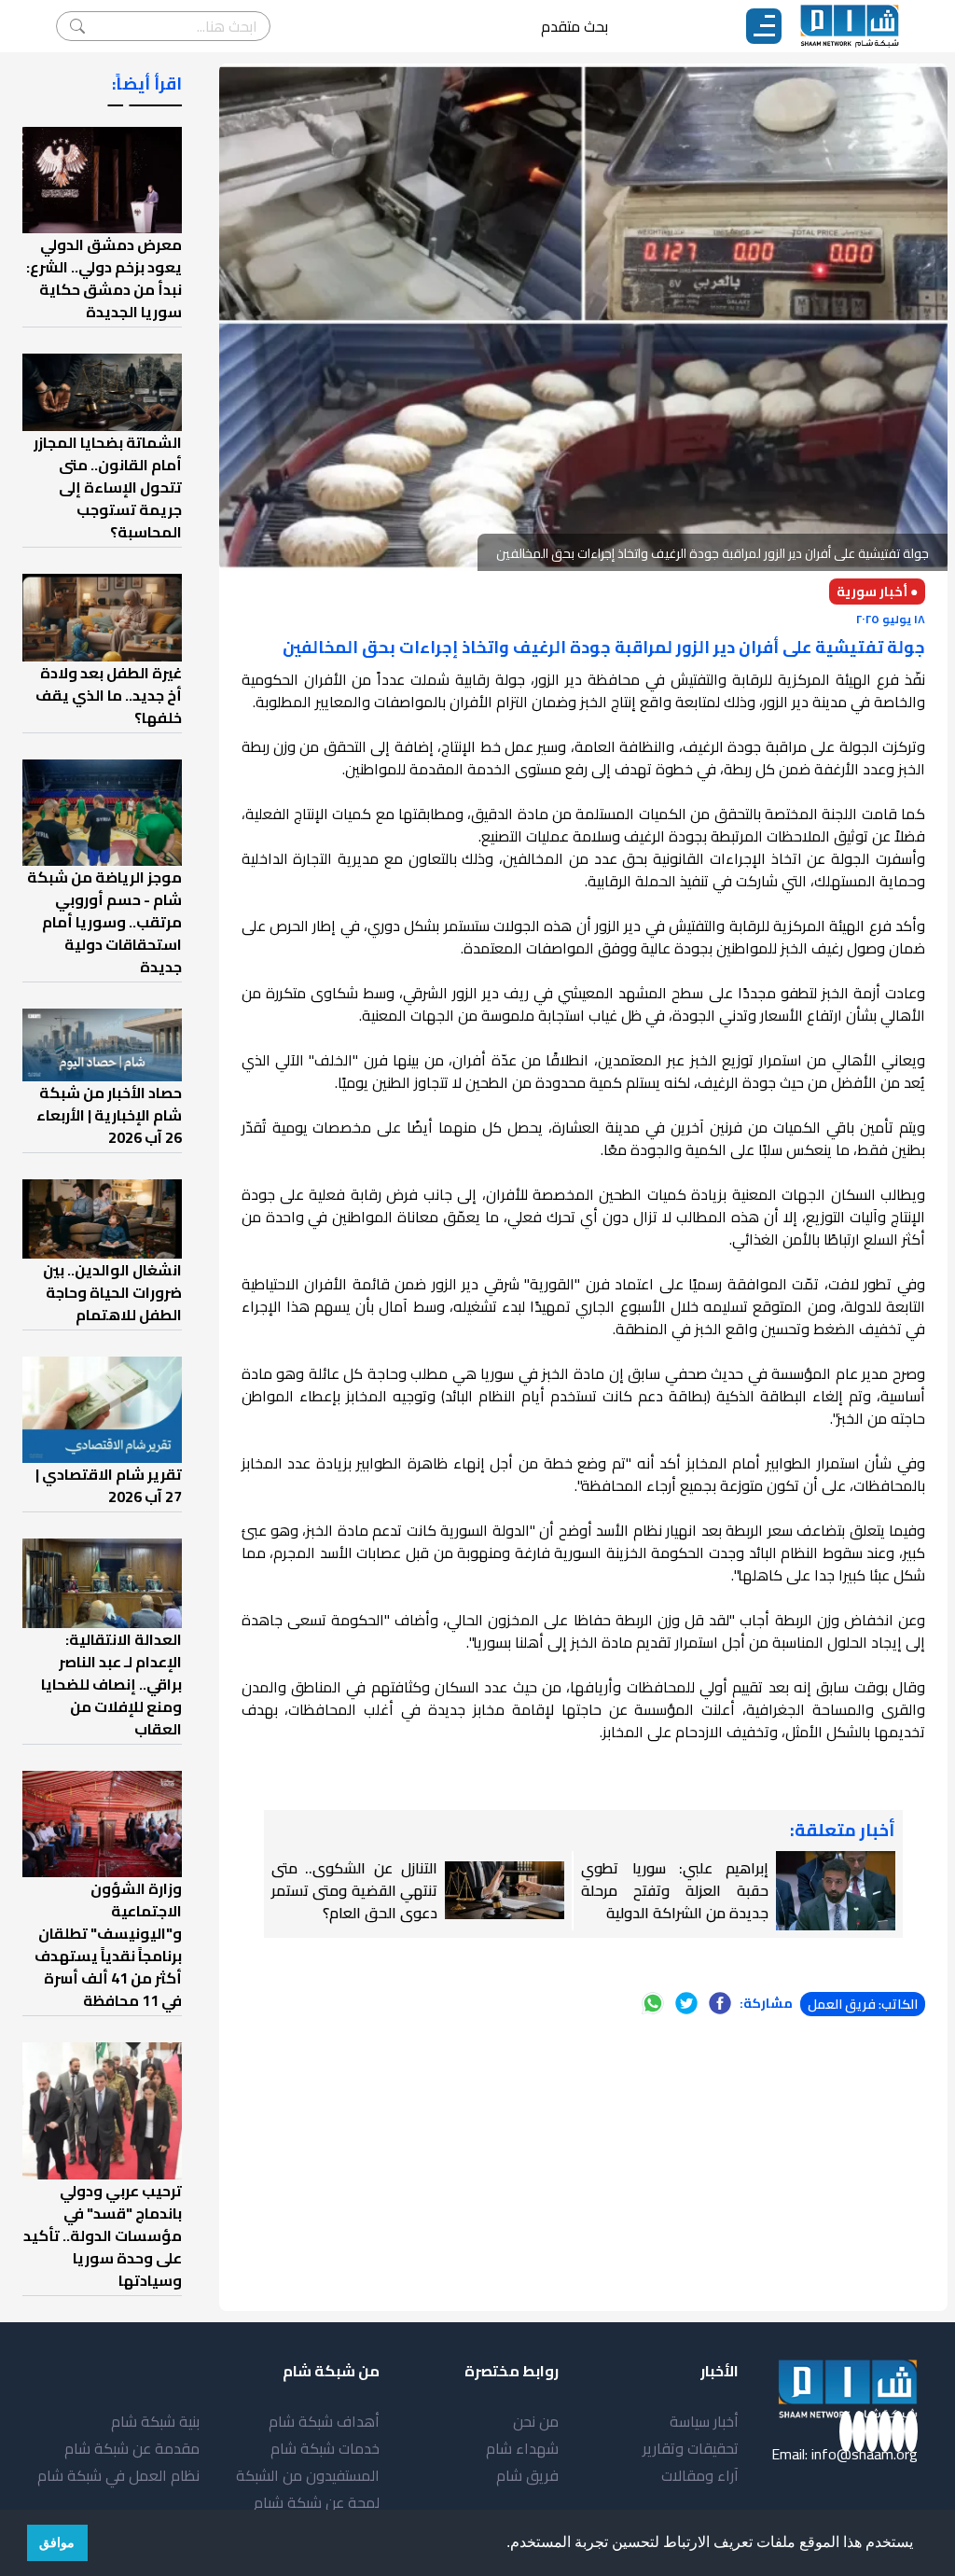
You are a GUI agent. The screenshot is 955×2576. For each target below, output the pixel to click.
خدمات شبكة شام (325, 2448)
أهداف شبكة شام (324, 2421)
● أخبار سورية (877, 592)
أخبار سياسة (704, 2421)
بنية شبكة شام (155, 2421)
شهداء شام (522, 2448)
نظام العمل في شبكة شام (118, 2475)
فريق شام (527, 2475)
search (77, 26)
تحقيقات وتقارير (691, 2448)
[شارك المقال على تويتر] (686, 2003)
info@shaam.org (865, 2454)
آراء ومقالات (700, 2475)
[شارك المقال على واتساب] (653, 2003)
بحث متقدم (574, 26)
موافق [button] (57, 2542)
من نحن (536, 2421)
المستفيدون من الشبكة (308, 2475)
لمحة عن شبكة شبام (317, 2502)
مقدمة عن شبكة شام (132, 2448)
